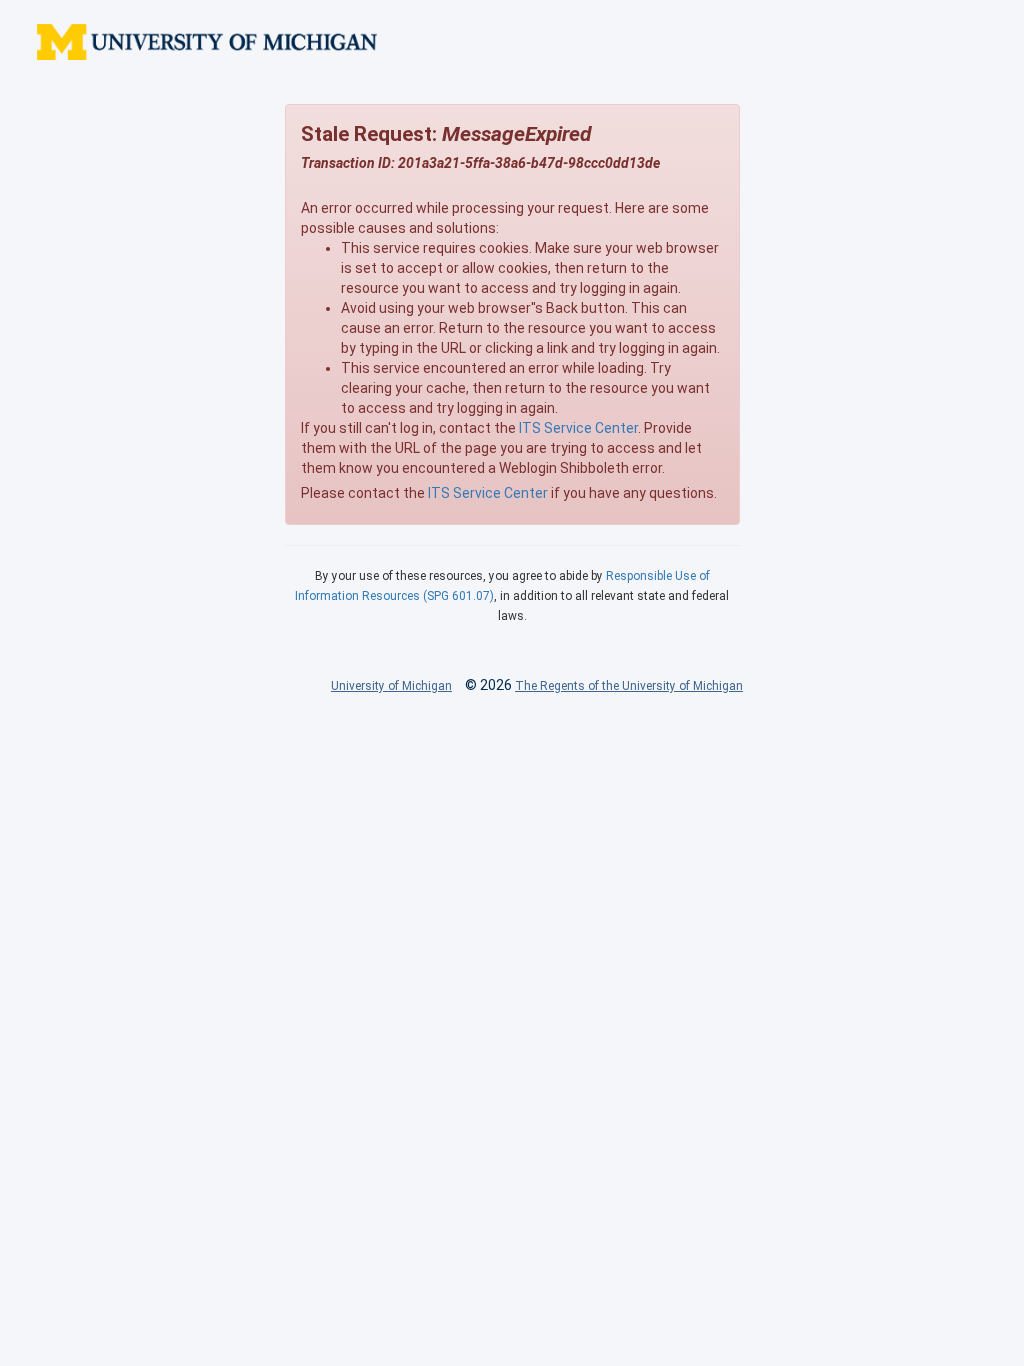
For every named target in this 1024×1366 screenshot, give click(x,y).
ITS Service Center (578, 428)
